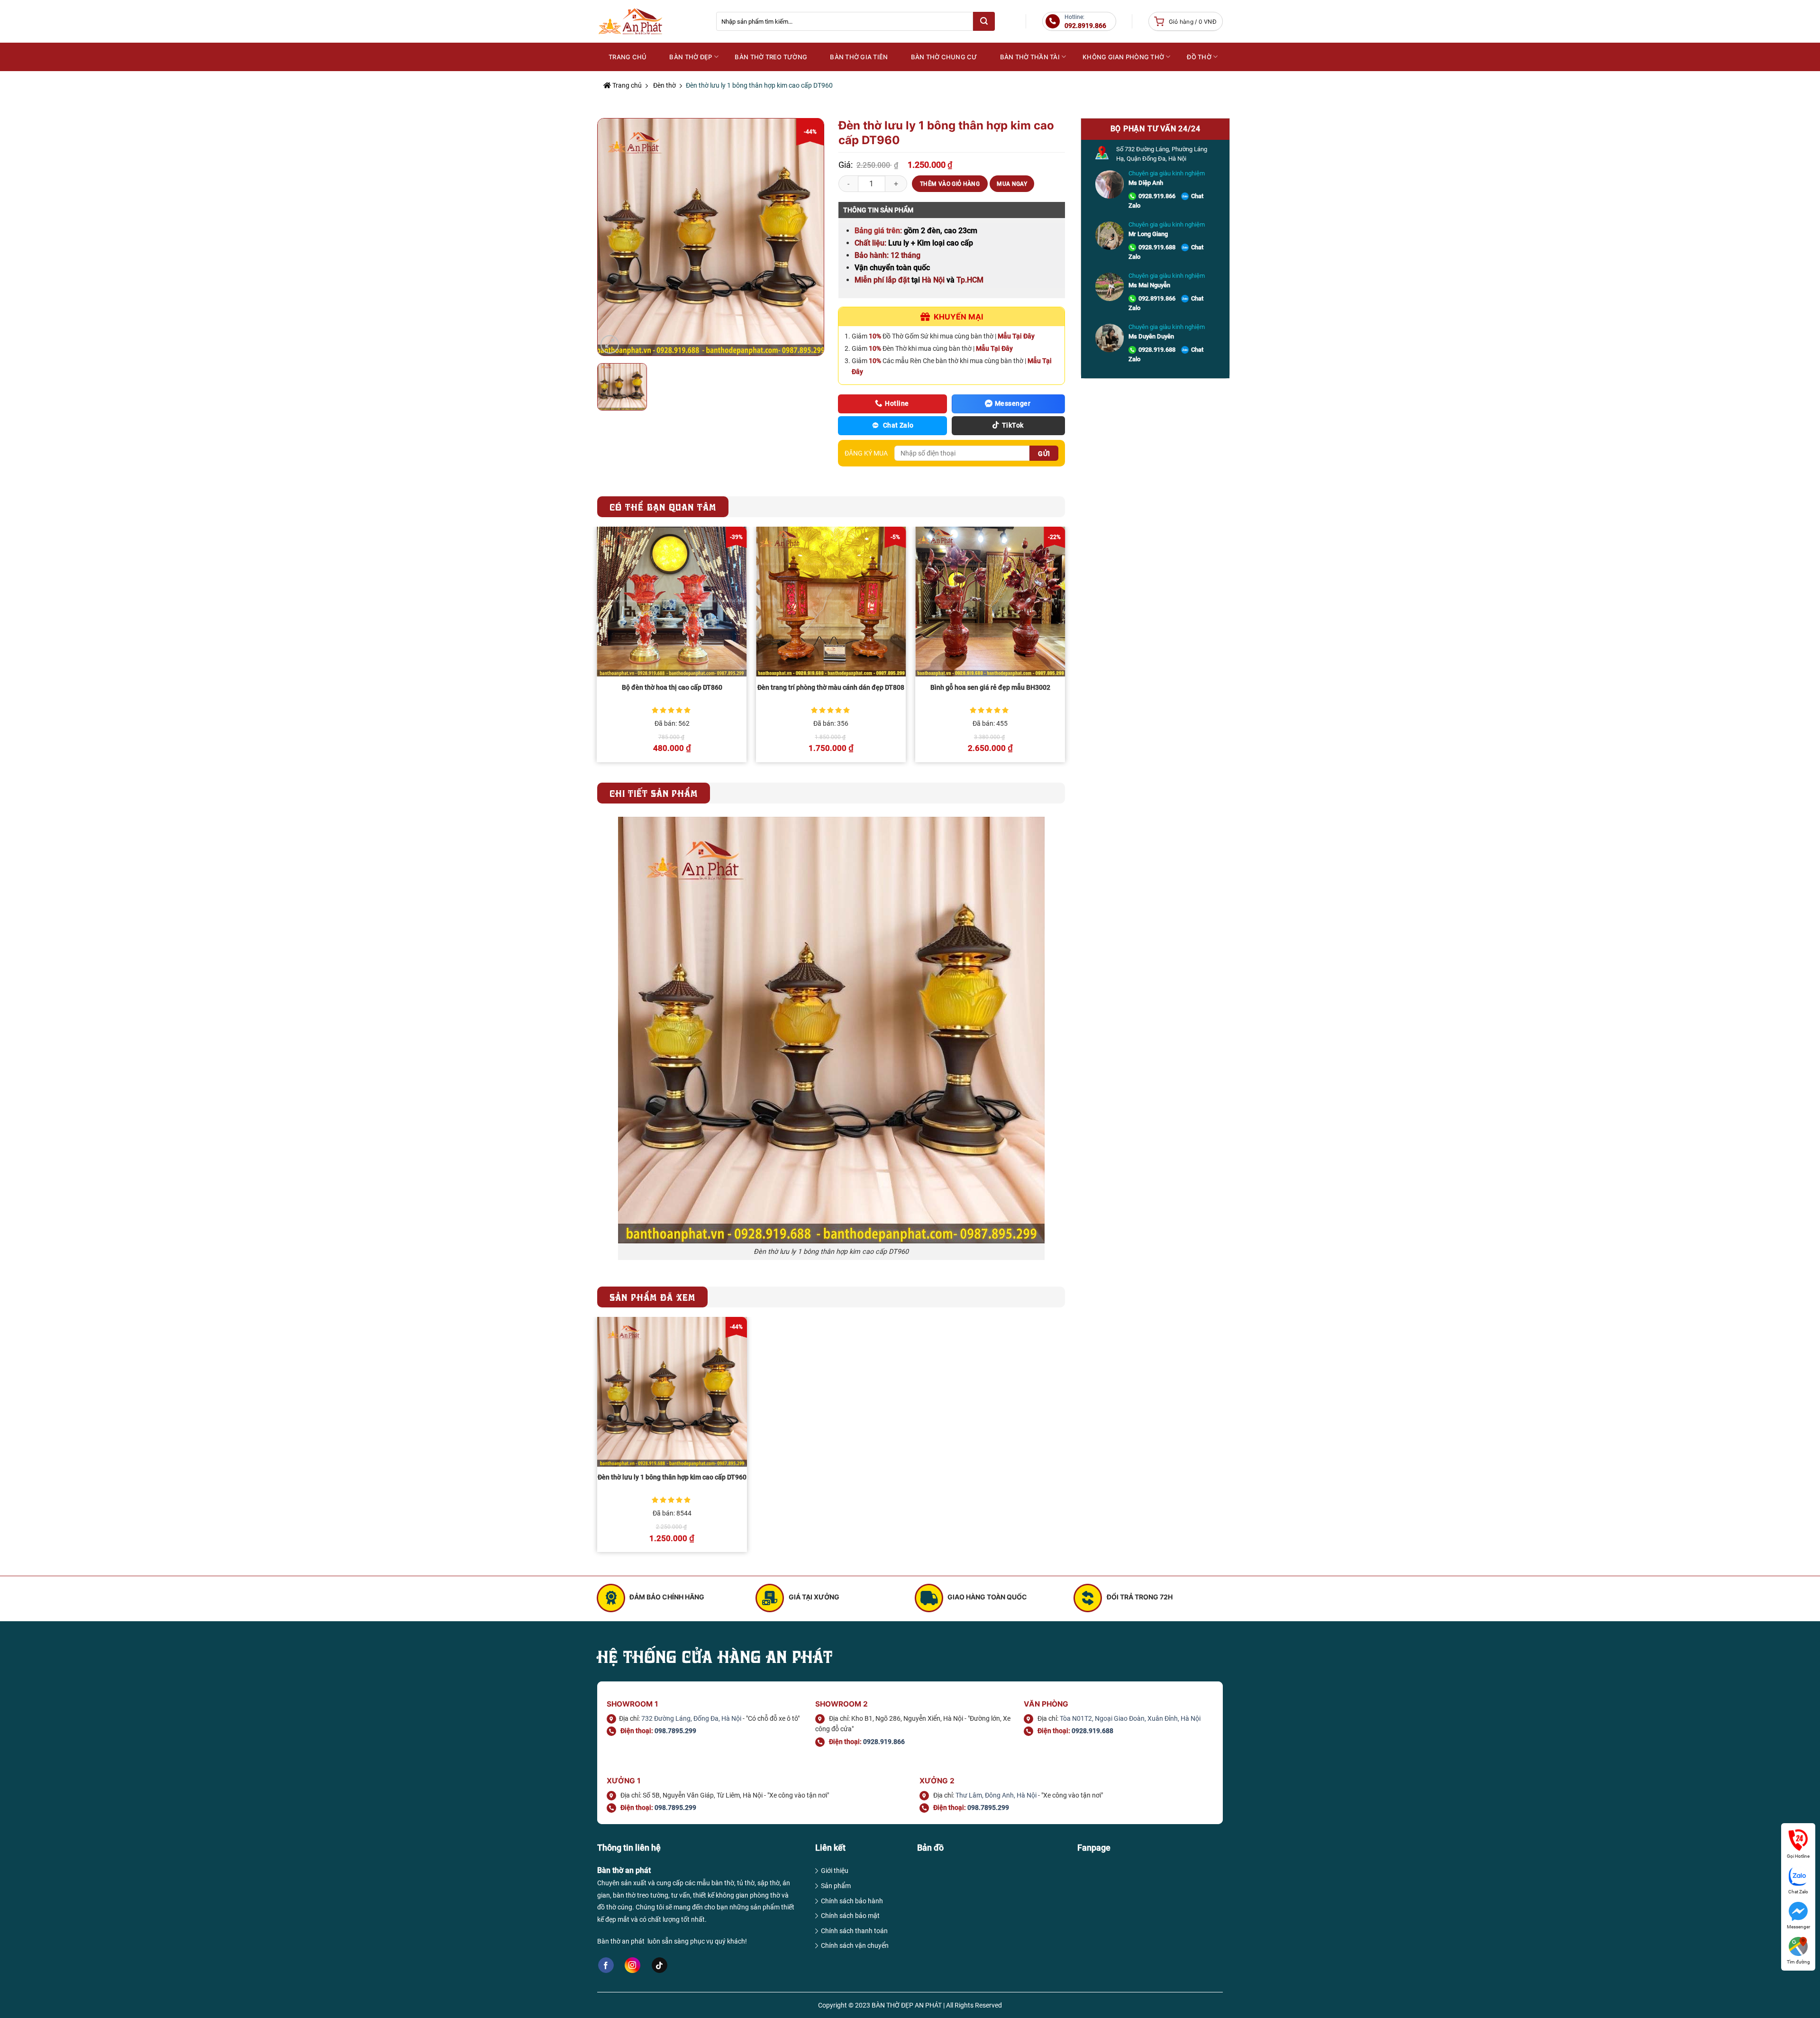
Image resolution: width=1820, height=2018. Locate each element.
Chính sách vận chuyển (855, 1945)
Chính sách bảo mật (850, 1916)
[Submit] (984, 21)
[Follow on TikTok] (660, 1965)
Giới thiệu (835, 1871)
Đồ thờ (1199, 57)
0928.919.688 (1157, 247)
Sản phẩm (836, 1886)
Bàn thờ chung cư (944, 57)
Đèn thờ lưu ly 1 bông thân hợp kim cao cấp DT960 (672, 1477)
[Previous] (598, 648)
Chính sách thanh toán (854, 1931)
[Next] (1065, 648)
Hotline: (1085, 22)
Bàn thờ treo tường (771, 57)
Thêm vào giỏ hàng (950, 184)
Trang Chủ (628, 57)
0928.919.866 (1157, 196)
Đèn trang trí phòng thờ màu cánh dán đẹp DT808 (831, 688)
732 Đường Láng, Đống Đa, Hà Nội (691, 1718)
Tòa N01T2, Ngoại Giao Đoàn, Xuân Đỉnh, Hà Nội (1130, 1718)
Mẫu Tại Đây (1016, 336)
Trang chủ (626, 85)
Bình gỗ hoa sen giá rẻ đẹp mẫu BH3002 (990, 688)
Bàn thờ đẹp (691, 57)
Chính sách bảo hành (852, 1901)
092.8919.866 (1157, 298)
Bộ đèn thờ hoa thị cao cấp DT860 (672, 688)
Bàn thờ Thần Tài (1030, 57)
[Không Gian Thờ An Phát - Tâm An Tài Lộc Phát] (650, 22)
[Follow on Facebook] (606, 1965)
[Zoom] (610, 344)
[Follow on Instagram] (632, 1965)
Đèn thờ (664, 85)
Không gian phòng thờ (1123, 57)
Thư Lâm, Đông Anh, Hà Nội (996, 1795)
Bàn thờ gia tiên (859, 57)
